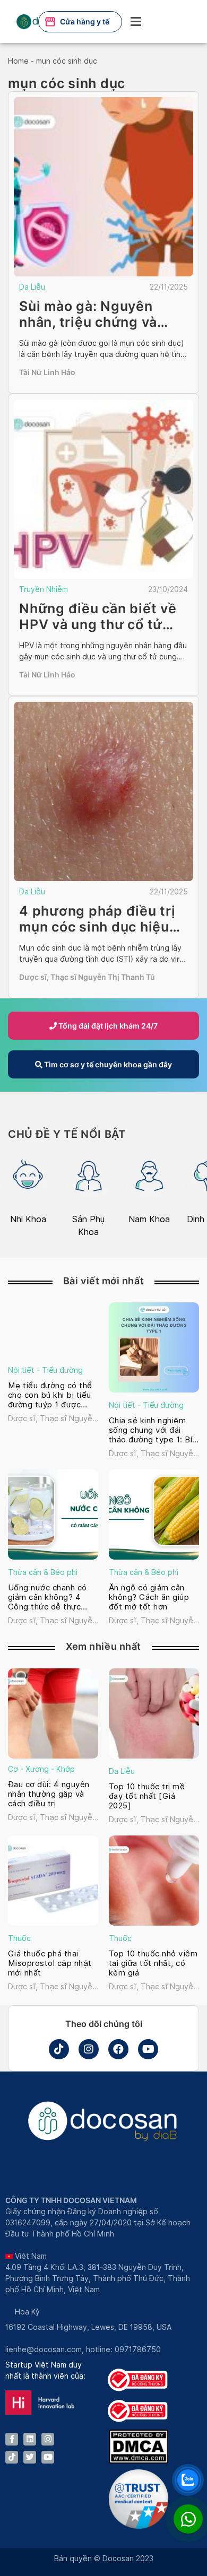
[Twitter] (30, 2457)
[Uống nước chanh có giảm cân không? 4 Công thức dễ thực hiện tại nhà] (53, 1515)
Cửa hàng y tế (85, 21)
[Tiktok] (59, 2049)
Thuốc (19, 1938)
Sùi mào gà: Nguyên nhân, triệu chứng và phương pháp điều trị (91, 322)
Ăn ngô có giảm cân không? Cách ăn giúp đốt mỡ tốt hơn (149, 1597)
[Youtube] (148, 2049)
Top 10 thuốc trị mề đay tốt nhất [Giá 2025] (147, 1796)
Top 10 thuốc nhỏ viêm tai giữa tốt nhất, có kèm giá (153, 1963)
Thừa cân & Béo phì (43, 1572)
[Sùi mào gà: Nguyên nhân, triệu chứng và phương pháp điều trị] (103, 187)
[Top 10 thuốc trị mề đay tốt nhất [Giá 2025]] (154, 1713)
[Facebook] (118, 2049)
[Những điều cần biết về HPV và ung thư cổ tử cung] (103, 489)
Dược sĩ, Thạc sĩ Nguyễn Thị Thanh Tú (87, 977)
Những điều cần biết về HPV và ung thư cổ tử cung (98, 624)
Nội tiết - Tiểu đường (45, 1370)
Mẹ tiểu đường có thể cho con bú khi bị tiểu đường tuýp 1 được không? (50, 1395)
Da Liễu (32, 287)
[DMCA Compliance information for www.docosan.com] (139, 2461)
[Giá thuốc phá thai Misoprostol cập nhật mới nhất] (53, 1881)
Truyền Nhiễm (44, 589)
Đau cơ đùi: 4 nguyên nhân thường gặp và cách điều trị (49, 1794)
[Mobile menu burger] (136, 21)
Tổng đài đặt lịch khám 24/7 (107, 1026)
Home (18, 61)
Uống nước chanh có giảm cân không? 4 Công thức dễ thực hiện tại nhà (48, 1597)
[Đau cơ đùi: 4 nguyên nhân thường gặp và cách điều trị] (53, 1713)
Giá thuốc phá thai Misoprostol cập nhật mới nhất (50, 1963)
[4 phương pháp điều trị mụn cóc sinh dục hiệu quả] (103, 791)
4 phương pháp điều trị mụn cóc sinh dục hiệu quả (97, 927)
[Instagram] (89, 2049)
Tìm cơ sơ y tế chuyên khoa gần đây (107, 1064)
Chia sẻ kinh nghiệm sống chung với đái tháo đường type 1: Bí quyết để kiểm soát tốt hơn (154, 1430)
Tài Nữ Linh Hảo (47, 372)
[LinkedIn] (30, 2439)
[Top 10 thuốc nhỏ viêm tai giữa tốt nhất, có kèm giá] (154, 1881)
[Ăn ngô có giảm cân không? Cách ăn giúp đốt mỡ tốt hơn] (154, 1515)
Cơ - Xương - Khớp (41, 1769)
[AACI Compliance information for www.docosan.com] (139, 2526)
